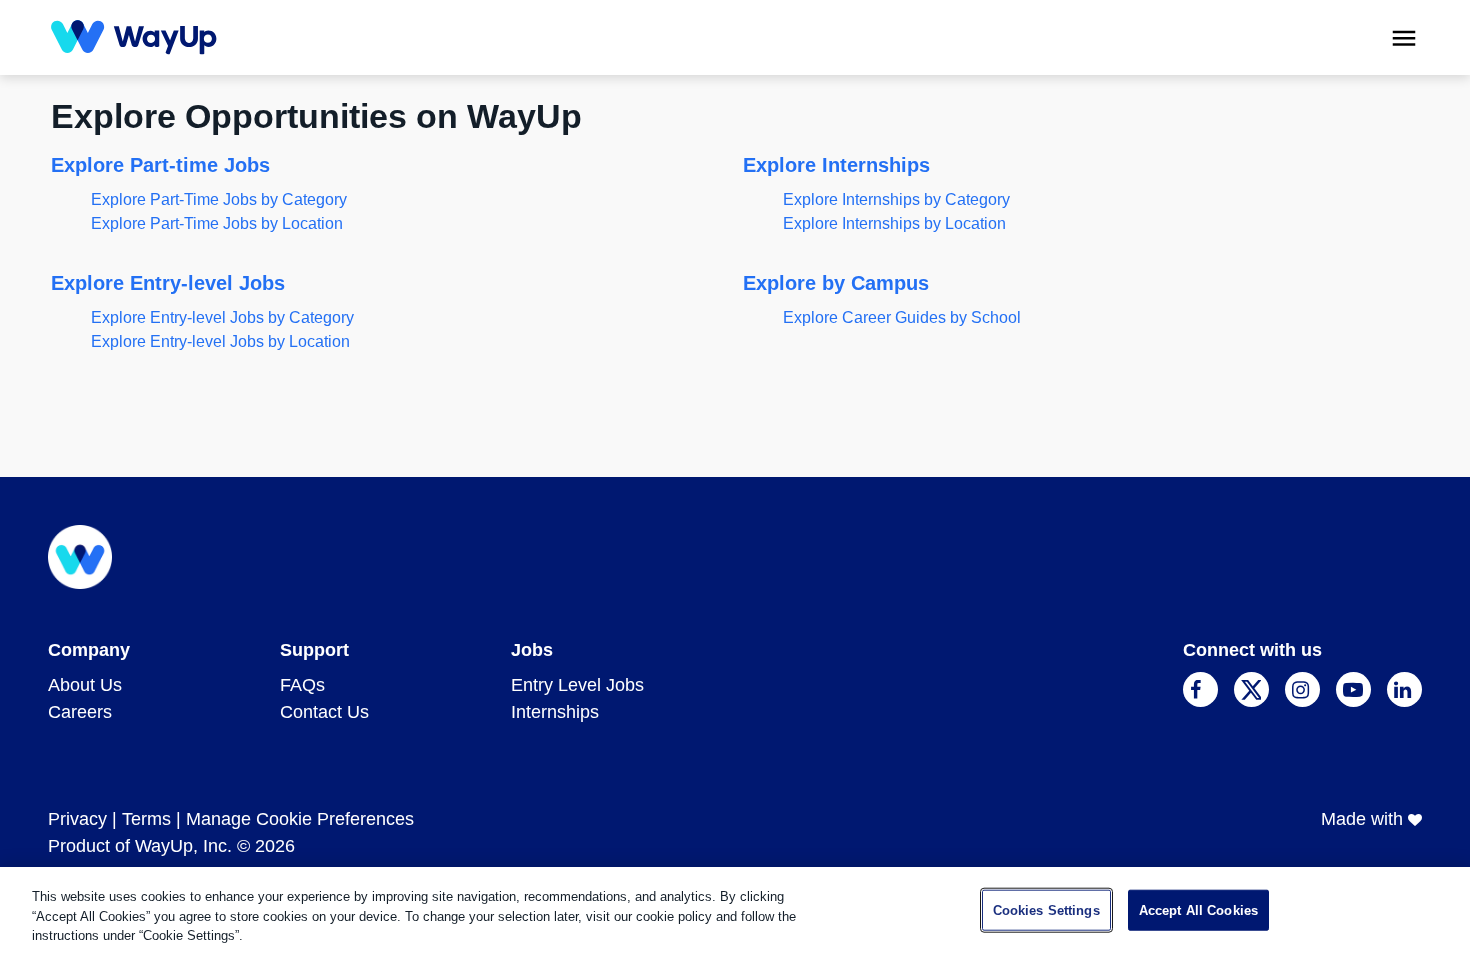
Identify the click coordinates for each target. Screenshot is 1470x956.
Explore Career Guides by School (902, 317)
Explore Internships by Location (894, 223)
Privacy (77, 819)
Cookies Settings (1046, 909)
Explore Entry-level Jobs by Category (222, 317)
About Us (85, 685)
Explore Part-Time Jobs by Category (219, 199)
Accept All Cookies (1198, 909)
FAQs (302, 685)
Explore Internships (836, 165)
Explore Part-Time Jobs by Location (217, 223)
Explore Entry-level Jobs (168, 283)
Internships (555, 712)
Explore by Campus (836, 283)
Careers (80, 712)
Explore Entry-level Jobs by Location (220, 341)
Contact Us (324, 712)
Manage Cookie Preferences (300, 819)
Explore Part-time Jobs (160, 165)
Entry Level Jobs (577, 685)
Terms (146, 819)
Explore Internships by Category (896, 199)
